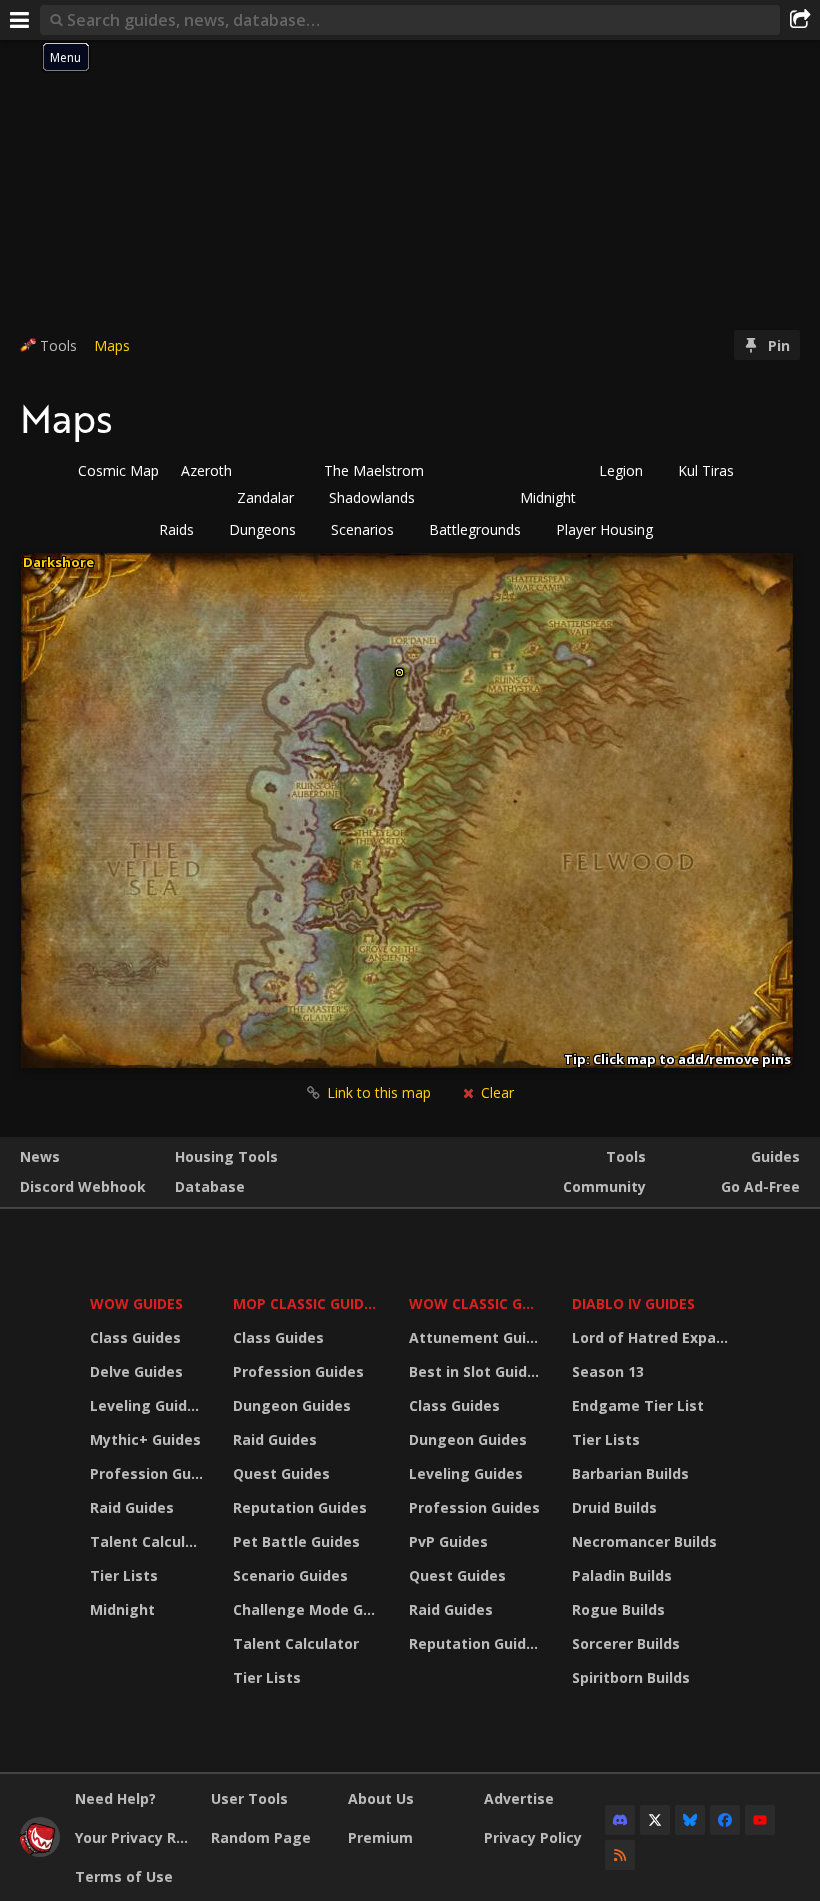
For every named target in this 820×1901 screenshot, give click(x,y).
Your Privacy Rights (135, 1837)
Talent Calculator (149, 1541)
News (40, 1156)
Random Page (261, 1837)
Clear (495, 1092)
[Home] (40, 1851)
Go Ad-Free (760, 1186)
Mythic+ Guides (145, 1439)
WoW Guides (136, 1303)
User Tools (249, 1798)
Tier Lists (124, 1575)
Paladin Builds (622, 1575)
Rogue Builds (618, 1609)
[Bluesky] (690, 1820)
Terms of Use (124, 1876)
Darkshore (58, 562)
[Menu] (20, 20)
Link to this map (379, 1092)
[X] (655, 1820)
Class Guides (135, 1337)
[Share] (800, 20)
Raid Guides (132, 1507)
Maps (112, 345)
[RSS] (620, 1855)
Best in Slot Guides (476, 1371)
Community (604, 1186)
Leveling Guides (147, 1405)
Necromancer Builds (644, 1541)
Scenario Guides (290, 1575)
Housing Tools (226, 1156)
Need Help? (115, 1798)
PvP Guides (448, 1541)
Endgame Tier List (638, 1405)
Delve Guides (136, 1371)
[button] (183, 530)
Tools (626, 1156)
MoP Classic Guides (306, 1303)
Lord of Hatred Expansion (653, 1337)
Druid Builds (614, 1507)
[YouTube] (760, 1820)
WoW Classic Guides (477, 1303)
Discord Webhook (83, 1186)
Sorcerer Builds (626, 1643)
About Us (381, 1798)
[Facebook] (725, 1820)
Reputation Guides (300, 1507)
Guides (775, 1156)
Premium (380, 1837)
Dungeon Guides (292, 1405)
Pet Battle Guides (296, 1541)
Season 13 (608, 1371)
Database (210, 1186)
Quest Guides (281, 1473)
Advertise (519, 1798)
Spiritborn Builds (631, 1677)
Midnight (122, 1609)
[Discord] (620, 1820)
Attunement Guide (476, 1337)
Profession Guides (149, 1473)
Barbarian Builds (630, 1473)
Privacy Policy (533, 1837)
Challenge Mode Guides (308, 1609)
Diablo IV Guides (633, 1303)
